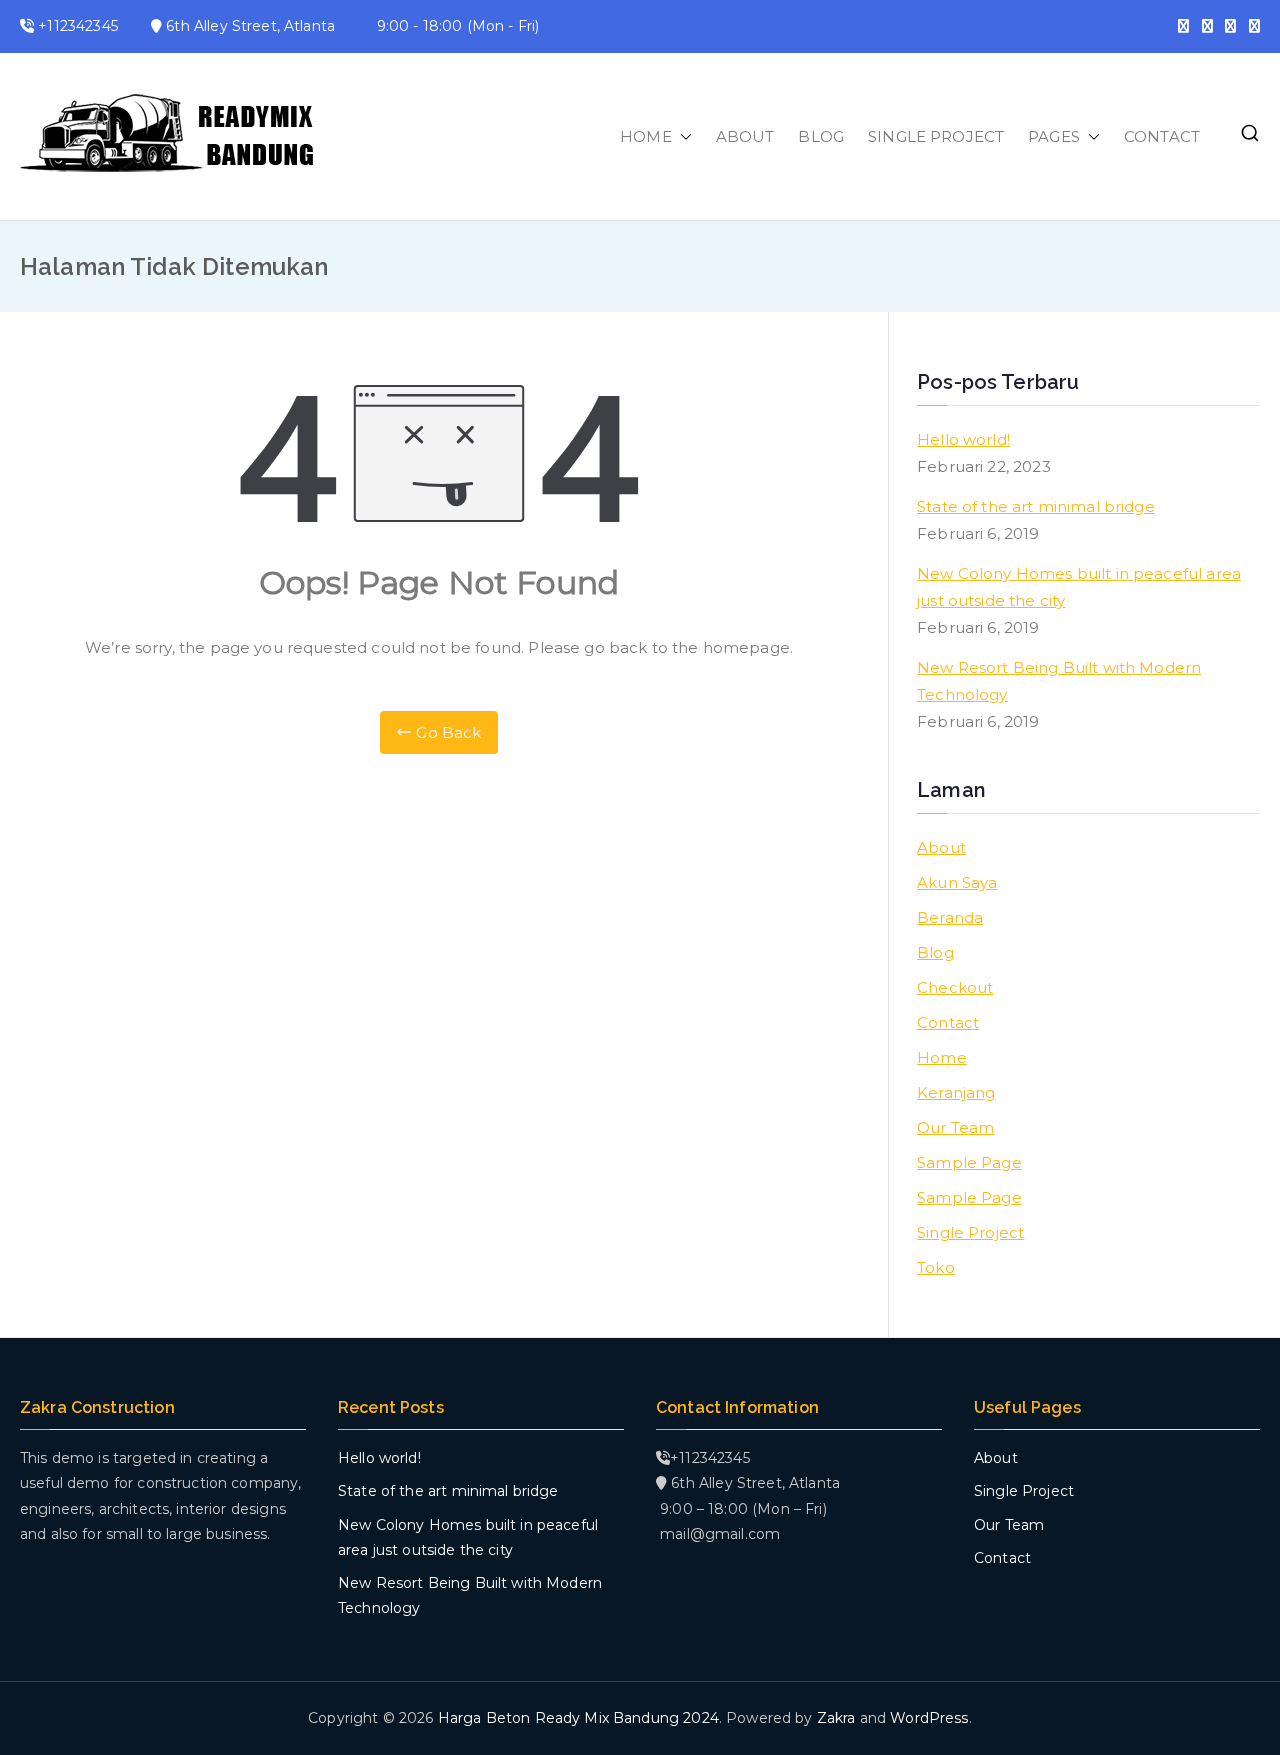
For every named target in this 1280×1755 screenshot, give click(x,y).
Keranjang (956, 1092)
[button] (682, 136)
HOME (646, 136)
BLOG (821, 136)
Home (942, 1057)
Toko (936, 1267)
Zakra (836, 1718)
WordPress (929, 1718)
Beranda (950, 917)
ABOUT (745, 136)
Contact (948, 1022)
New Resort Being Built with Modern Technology (1059, 681)
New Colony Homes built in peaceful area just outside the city (1079, 587)
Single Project (970, 1232)
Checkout (955, 987)
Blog (935, 952)
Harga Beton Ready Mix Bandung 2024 (578, 1718)
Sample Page (969, 1162)
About (941, 847)
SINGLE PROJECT (936, 136)
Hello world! (963, 439)
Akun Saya (957, 882)
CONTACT (1162, 136)
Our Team (955, 1127)
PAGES (1054, 136)
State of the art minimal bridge (1036, 506)
